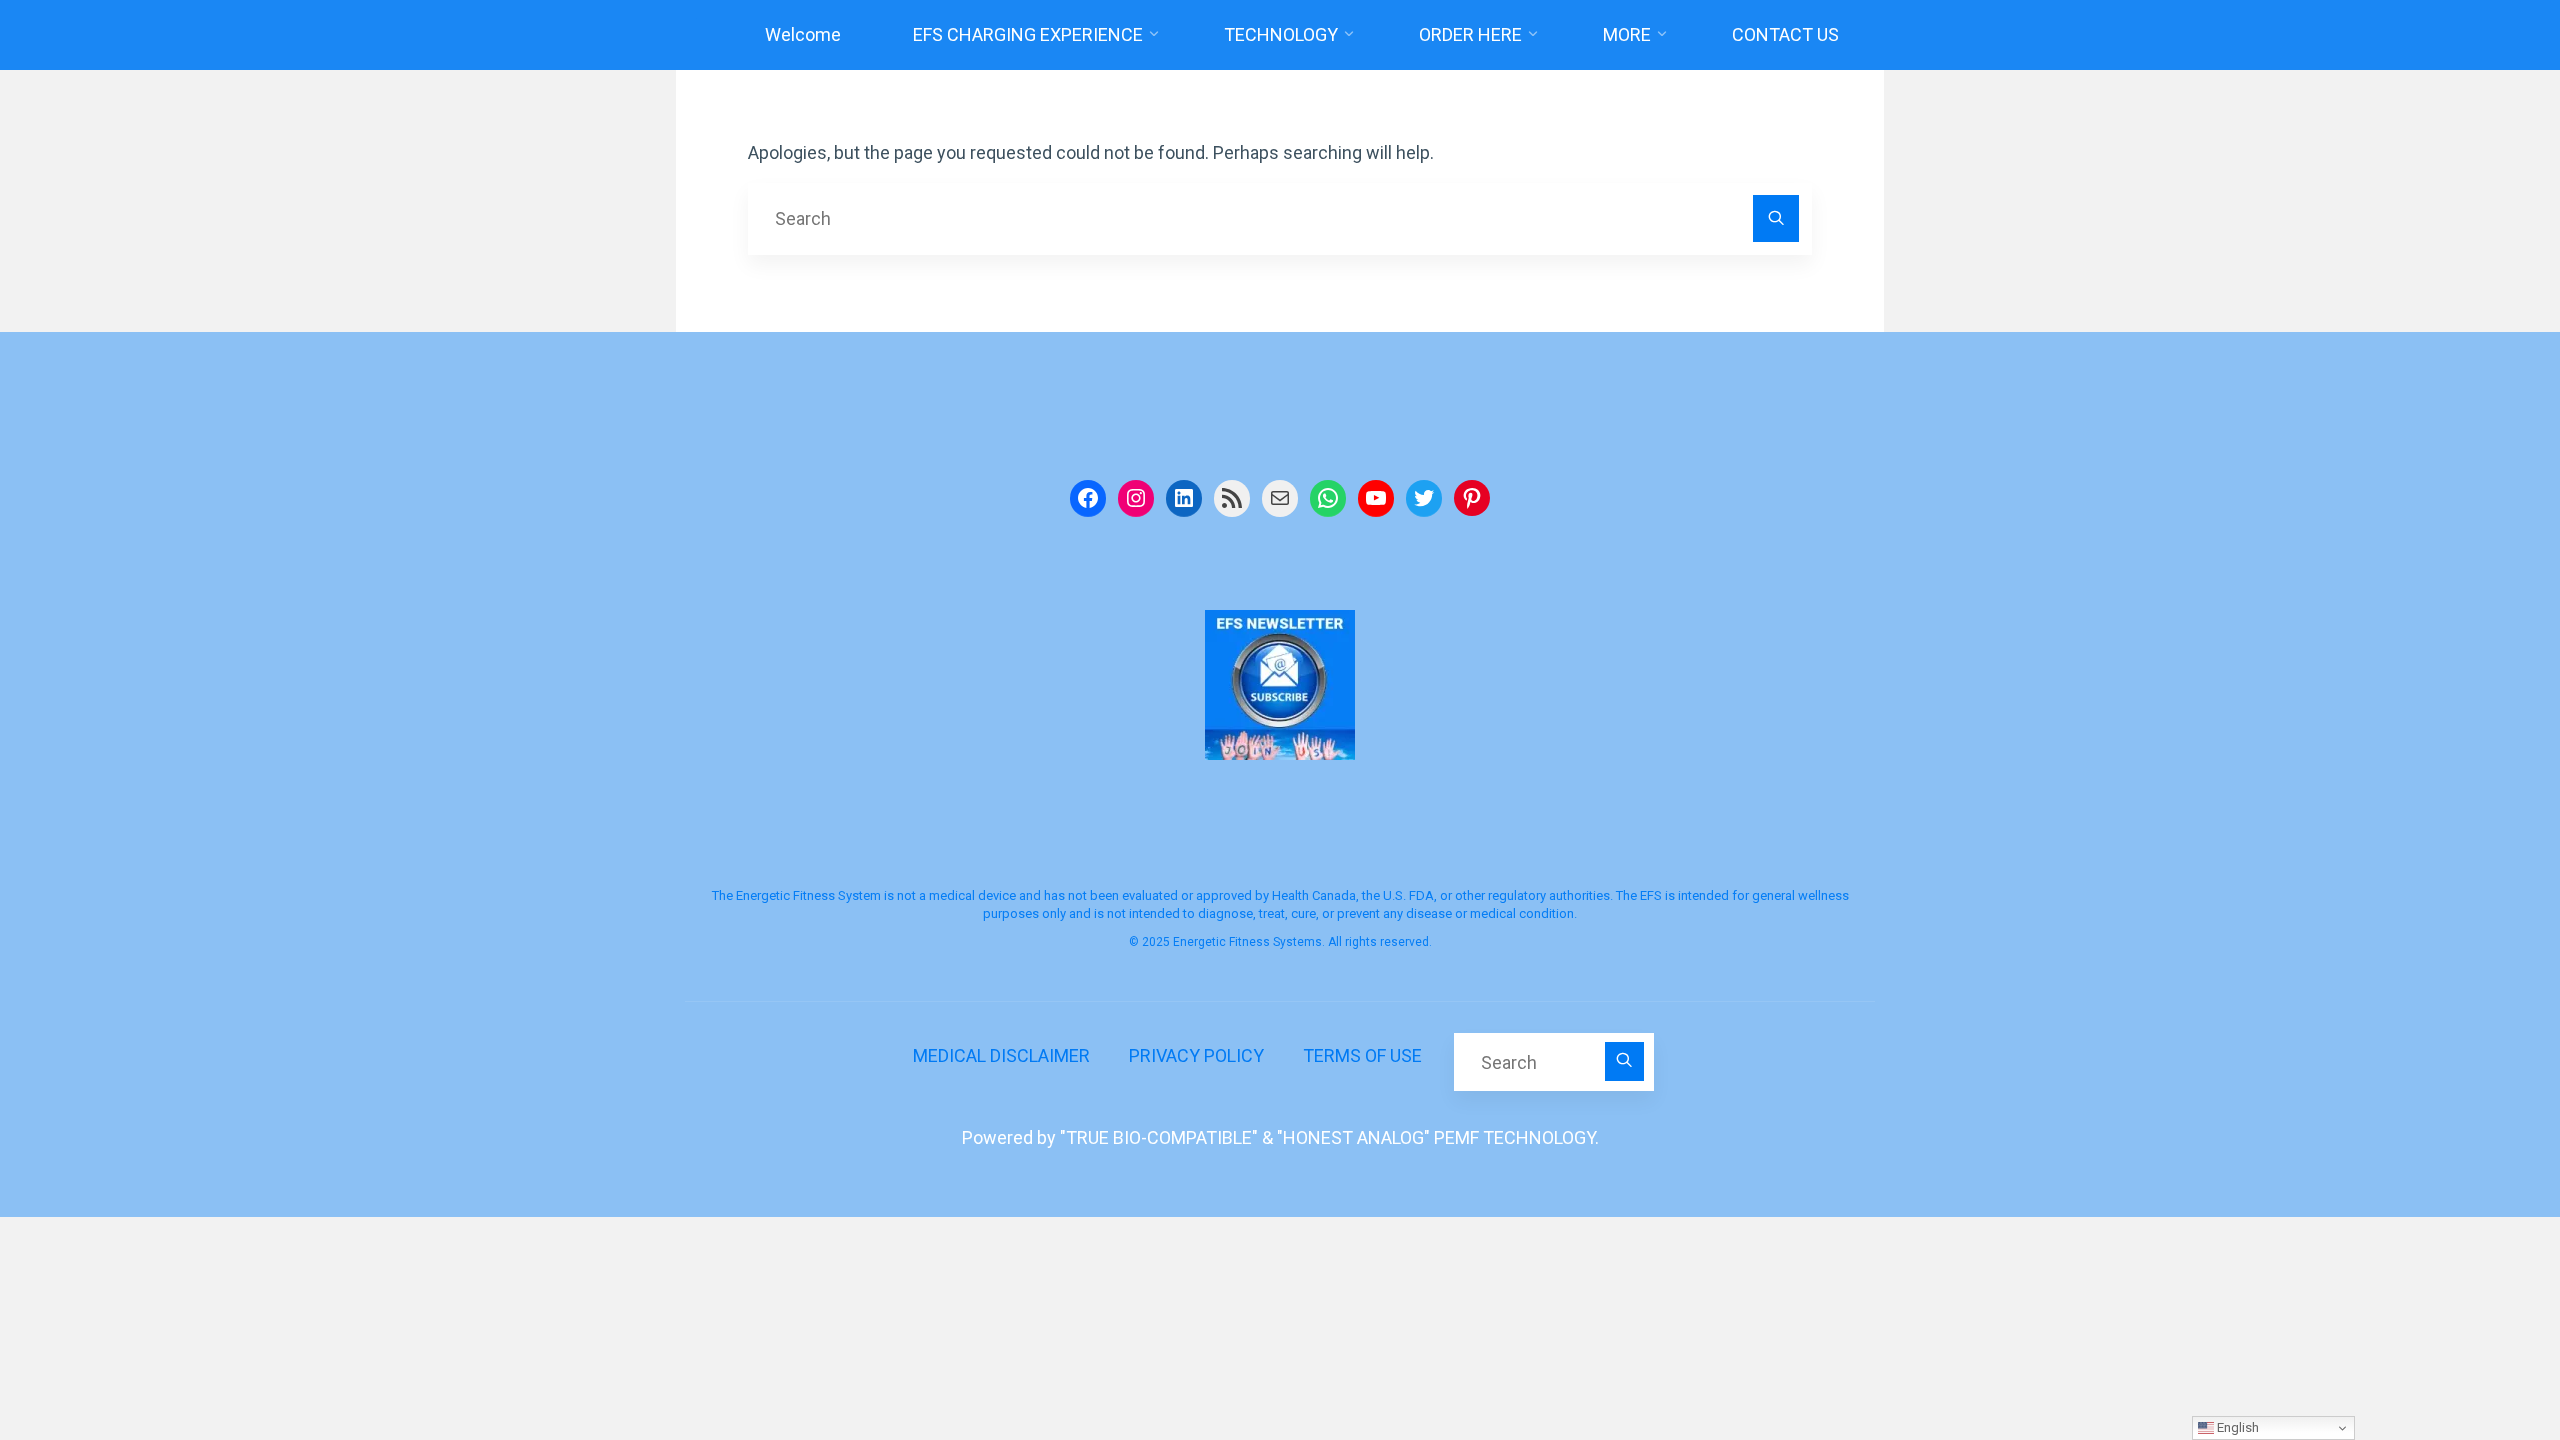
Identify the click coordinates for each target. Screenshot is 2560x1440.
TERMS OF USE (1362, 1055)
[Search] (1776, 218)
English (2236, 1427)
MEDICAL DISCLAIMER (1001, 1055)
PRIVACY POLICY (1196, 1055)
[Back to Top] (2482, 1362)
